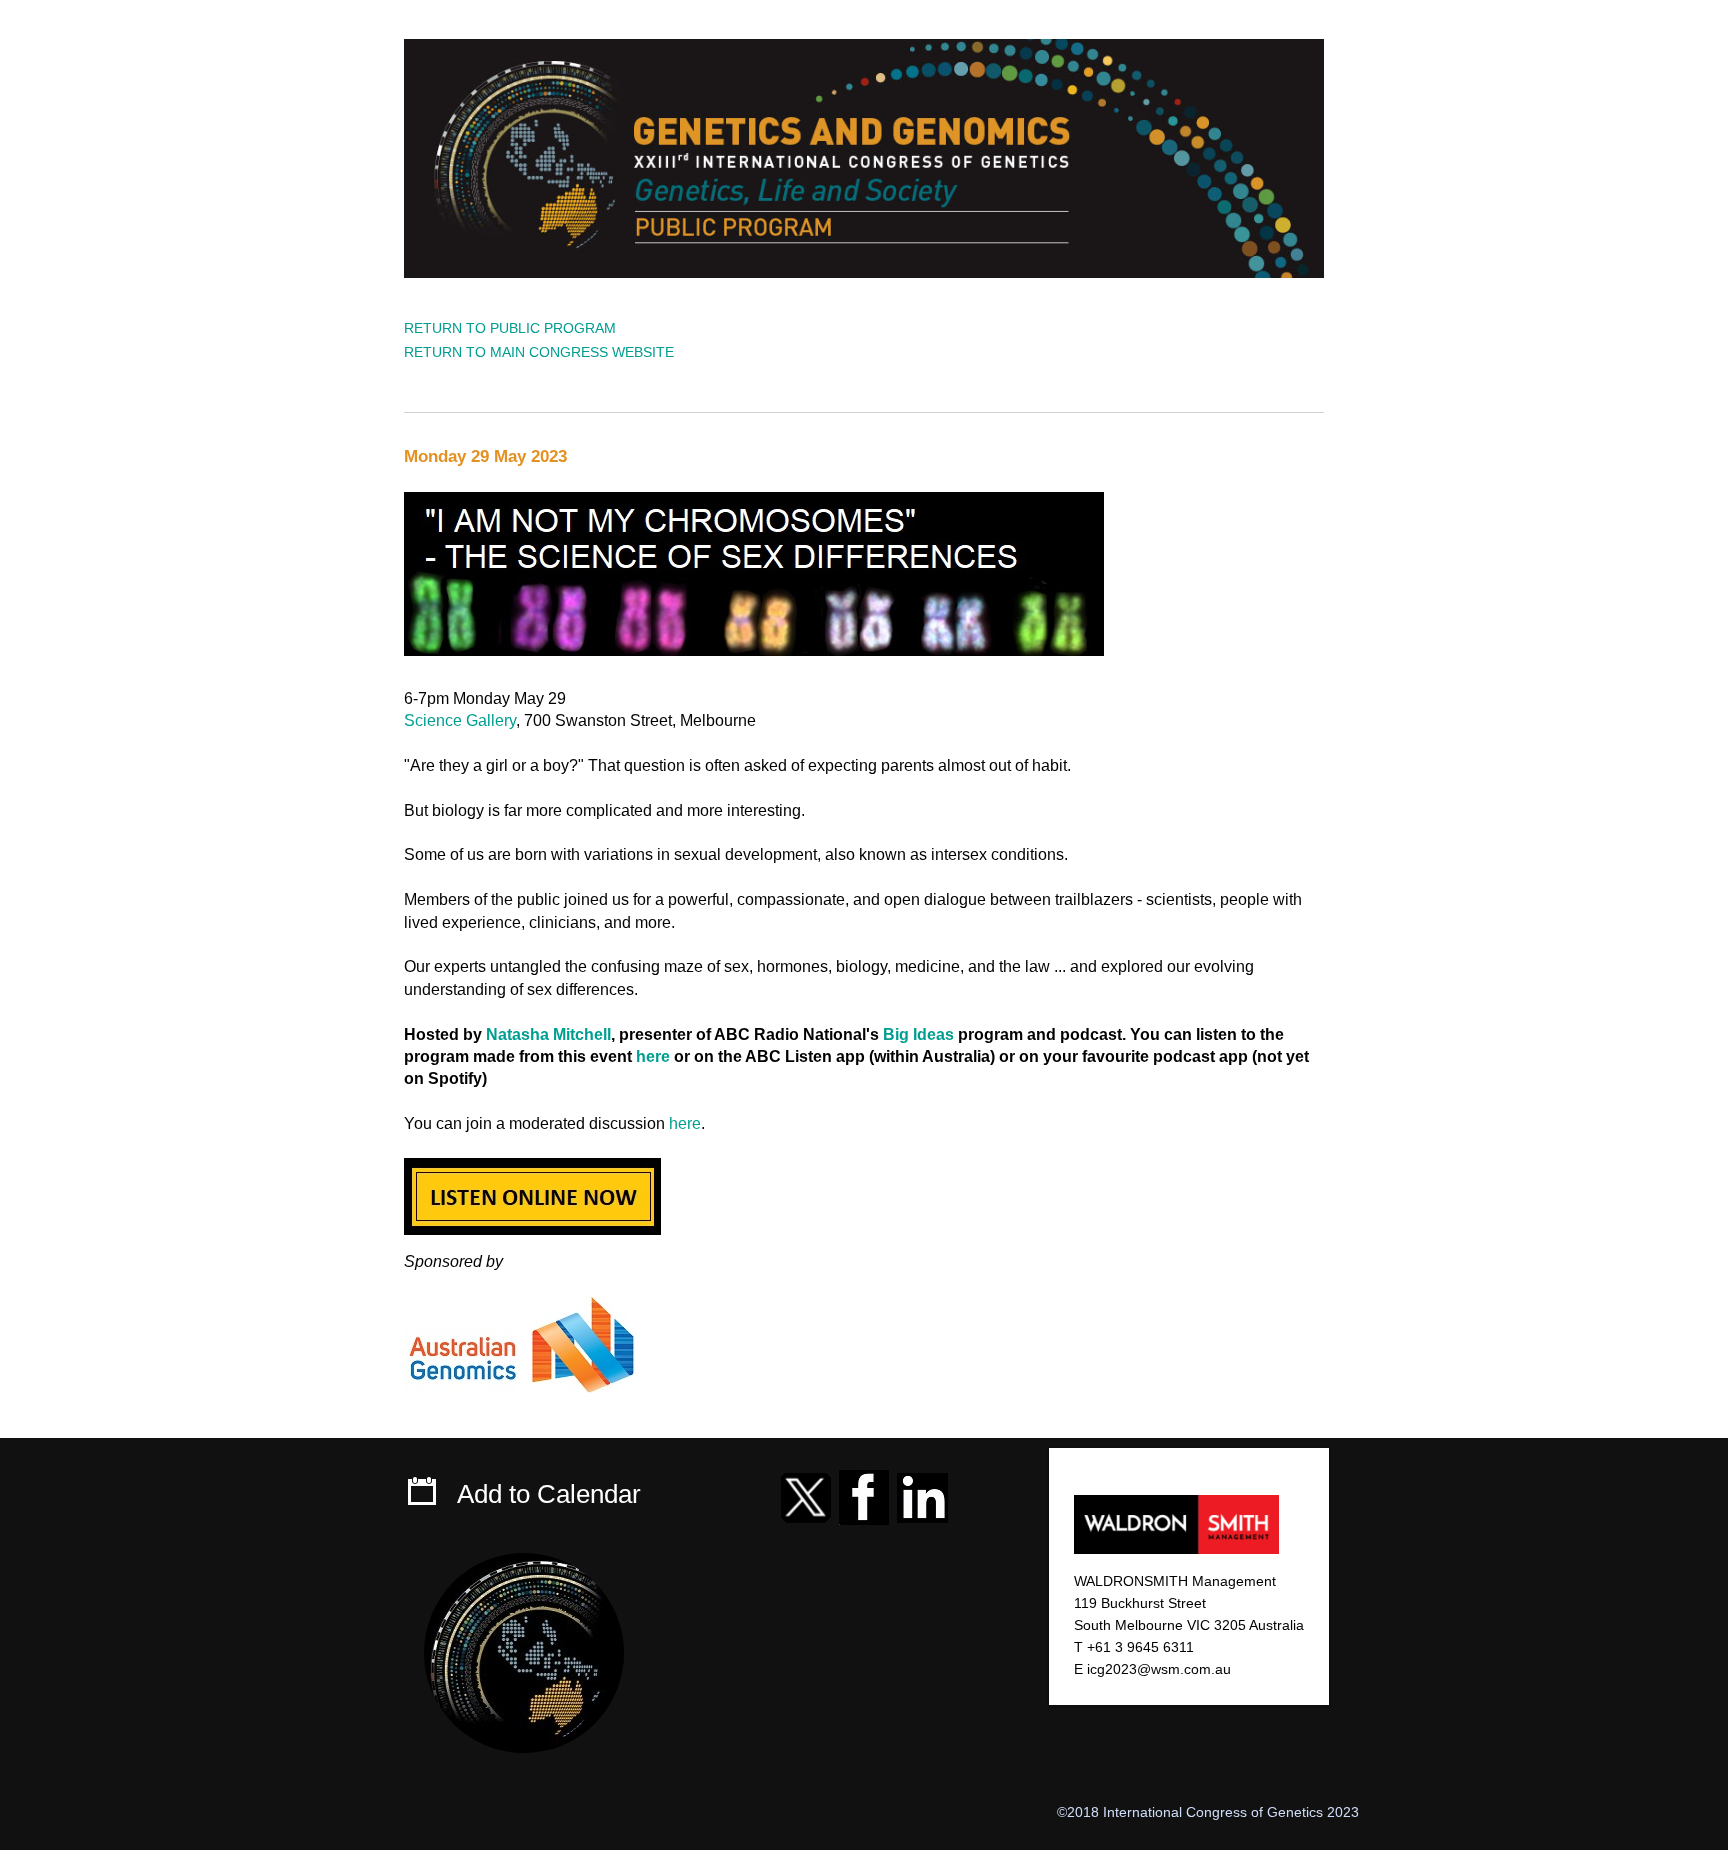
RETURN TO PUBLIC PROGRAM (510, 328)
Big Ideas (918, 1034)
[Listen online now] (532, 1191)
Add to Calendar (549, 1494)
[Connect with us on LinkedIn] (922, 1493)
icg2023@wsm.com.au (1159, 1669)
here (653, 1056)
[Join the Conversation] (806, 1493)
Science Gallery (460, 720)
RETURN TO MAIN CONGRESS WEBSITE (539, 352)
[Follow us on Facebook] (864, 1493)
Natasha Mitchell (548, 1034)
